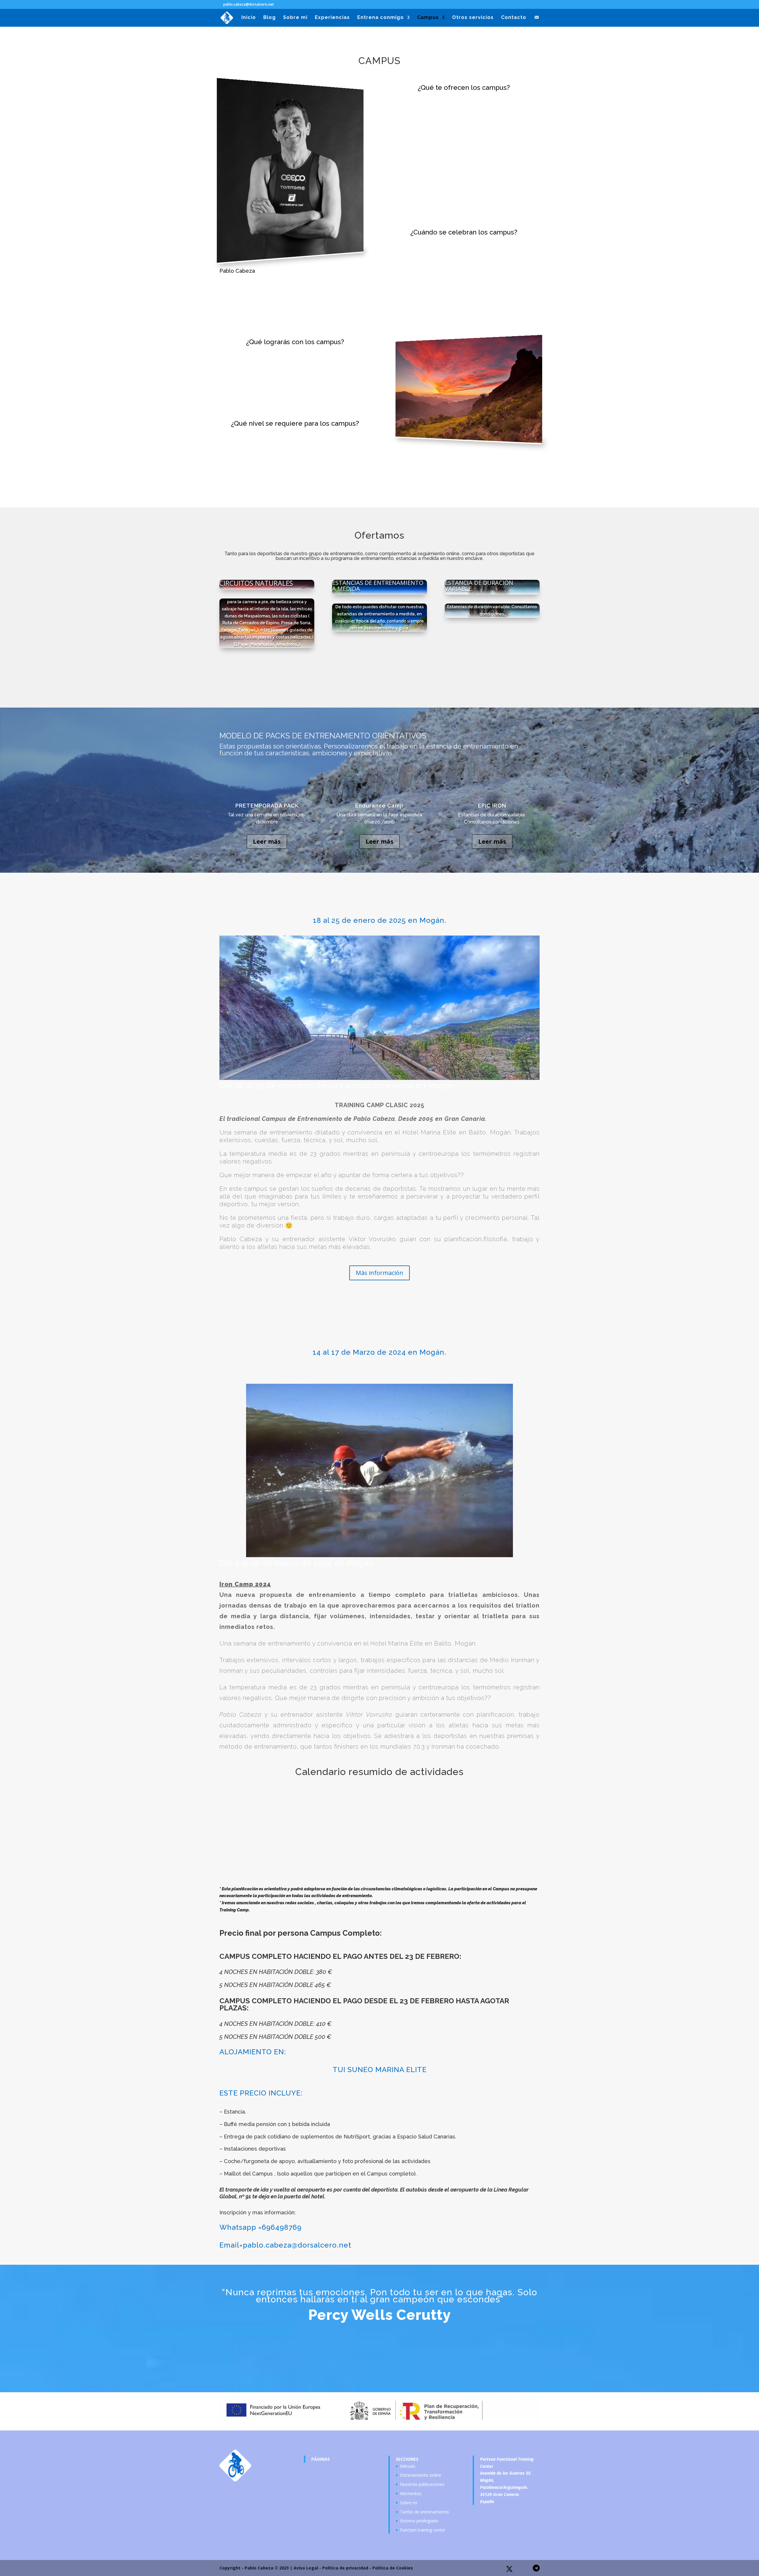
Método (408, 2466)
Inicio (249, 18)
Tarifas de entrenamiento (424, 2512)
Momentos (411, 2493)
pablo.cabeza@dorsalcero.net (297, 2245)
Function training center (423, 2530)
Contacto (514, 18)
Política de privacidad (345, 2568)
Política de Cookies (393, 2568)
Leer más (267, 841)
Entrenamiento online (421, 2475)
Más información (379, 1273)
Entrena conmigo (381, 18)
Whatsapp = (241, 2227)
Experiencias (332, 18)
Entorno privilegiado (419, 2521)
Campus (428, 18)
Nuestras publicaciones (422, 2484)
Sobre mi (295, 18)
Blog (270, 18)
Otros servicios (473, 18)
